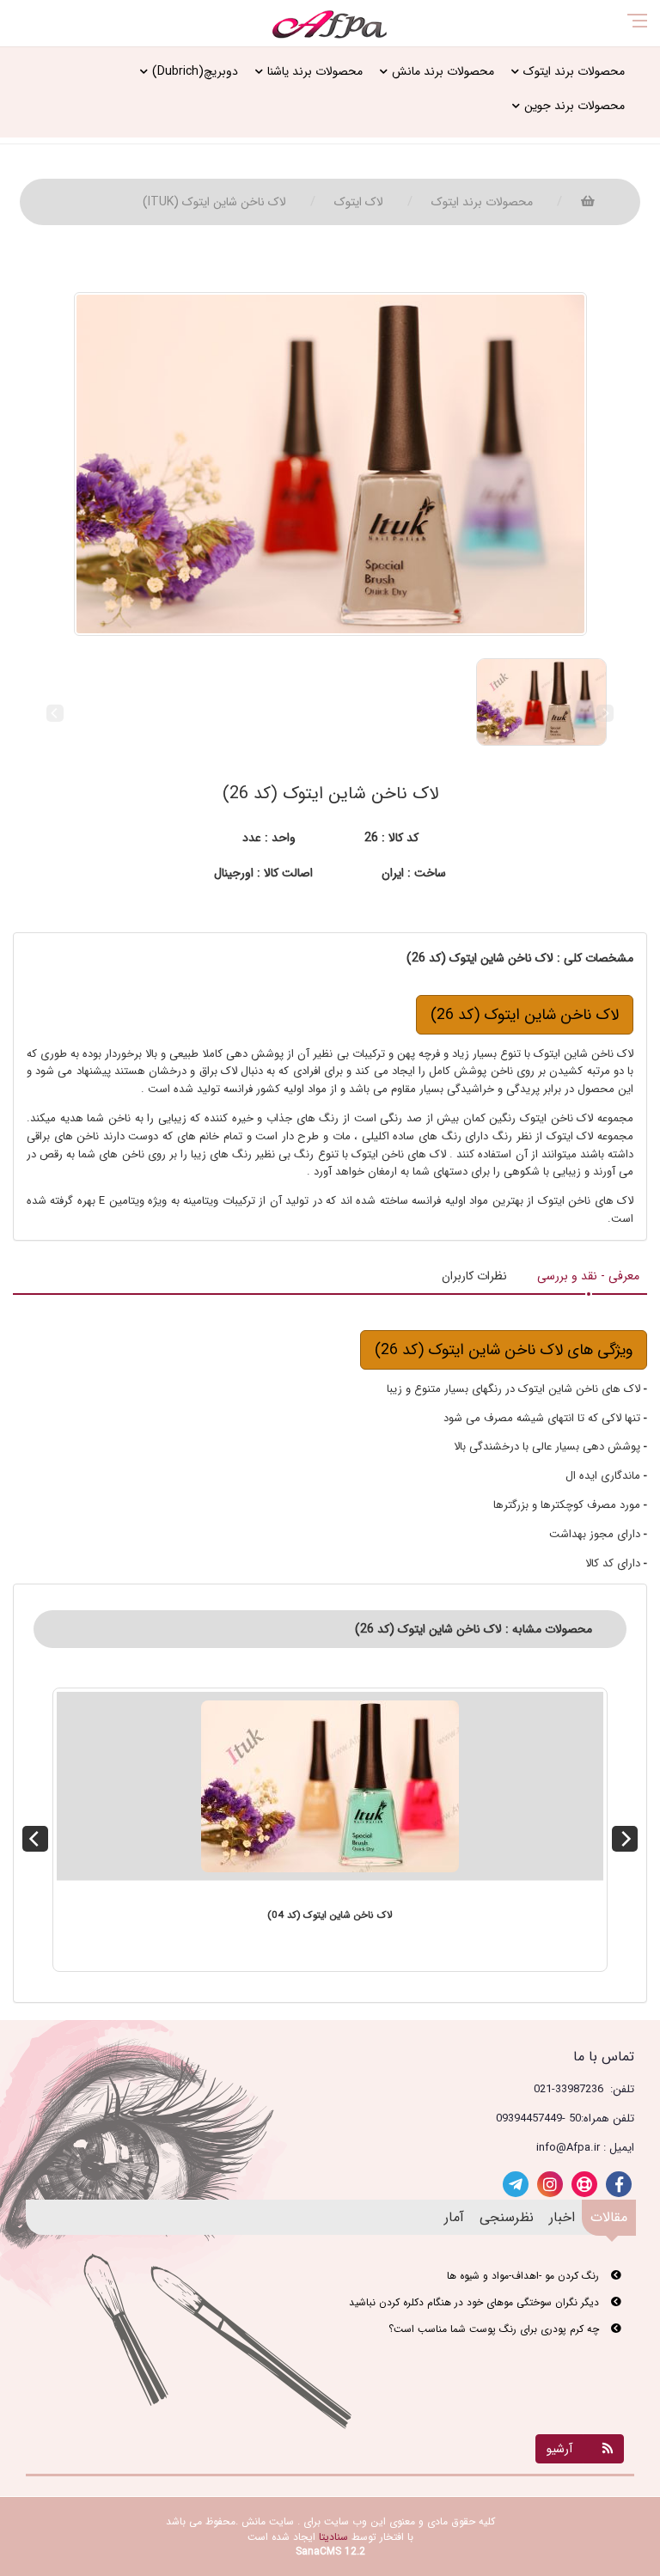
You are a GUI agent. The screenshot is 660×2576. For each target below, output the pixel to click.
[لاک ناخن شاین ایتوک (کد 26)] (330, 464)
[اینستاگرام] (550, 2184)
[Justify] (78, 27)
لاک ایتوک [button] (359, 202)
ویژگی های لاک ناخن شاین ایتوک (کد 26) (504, 1350)
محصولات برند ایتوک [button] (482, 202)
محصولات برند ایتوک (574, 71)
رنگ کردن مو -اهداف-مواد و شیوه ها (525, 2276)
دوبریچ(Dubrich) (195, 71)
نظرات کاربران (474, 1276)
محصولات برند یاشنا (315, 71)
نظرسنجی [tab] (507, 2217)
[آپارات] (584, 2184)
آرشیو (559, 2449)
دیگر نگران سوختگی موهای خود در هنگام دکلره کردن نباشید (476, 2302)
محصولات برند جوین (574, 106)
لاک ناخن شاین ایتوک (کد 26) (525, 1015)
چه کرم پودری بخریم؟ (554, 2356)
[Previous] (35, 1839)
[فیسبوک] (619, 2184)
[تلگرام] (516, 2184)
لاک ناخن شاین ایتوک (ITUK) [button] (214, 202)
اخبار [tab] (562, 2217)
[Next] (625, 1839)
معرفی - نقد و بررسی (588, 1276)
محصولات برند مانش (443, 71)
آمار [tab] (454, 2217)
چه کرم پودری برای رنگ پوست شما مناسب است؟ (495, 2329)
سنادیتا (333, 2537)
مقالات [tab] (609, 2217)
